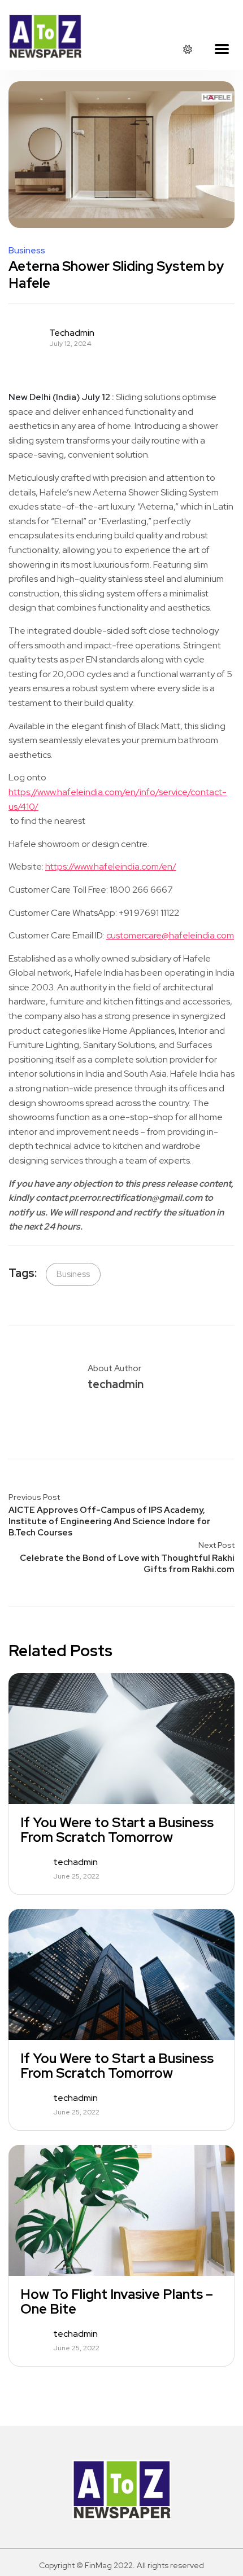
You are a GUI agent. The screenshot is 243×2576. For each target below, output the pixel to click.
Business (27, 251)
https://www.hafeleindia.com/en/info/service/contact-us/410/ (118, 799)
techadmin (72, 333)
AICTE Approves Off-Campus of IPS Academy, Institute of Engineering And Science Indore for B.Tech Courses (109, 1521)
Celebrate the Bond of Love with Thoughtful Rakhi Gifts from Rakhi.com (127, 1564)
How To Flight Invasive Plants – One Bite (117, 2302)
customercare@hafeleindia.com (170, 935)
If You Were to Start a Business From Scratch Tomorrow (117, 1830)
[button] (222, 50)
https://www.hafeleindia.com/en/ (111, 866)
